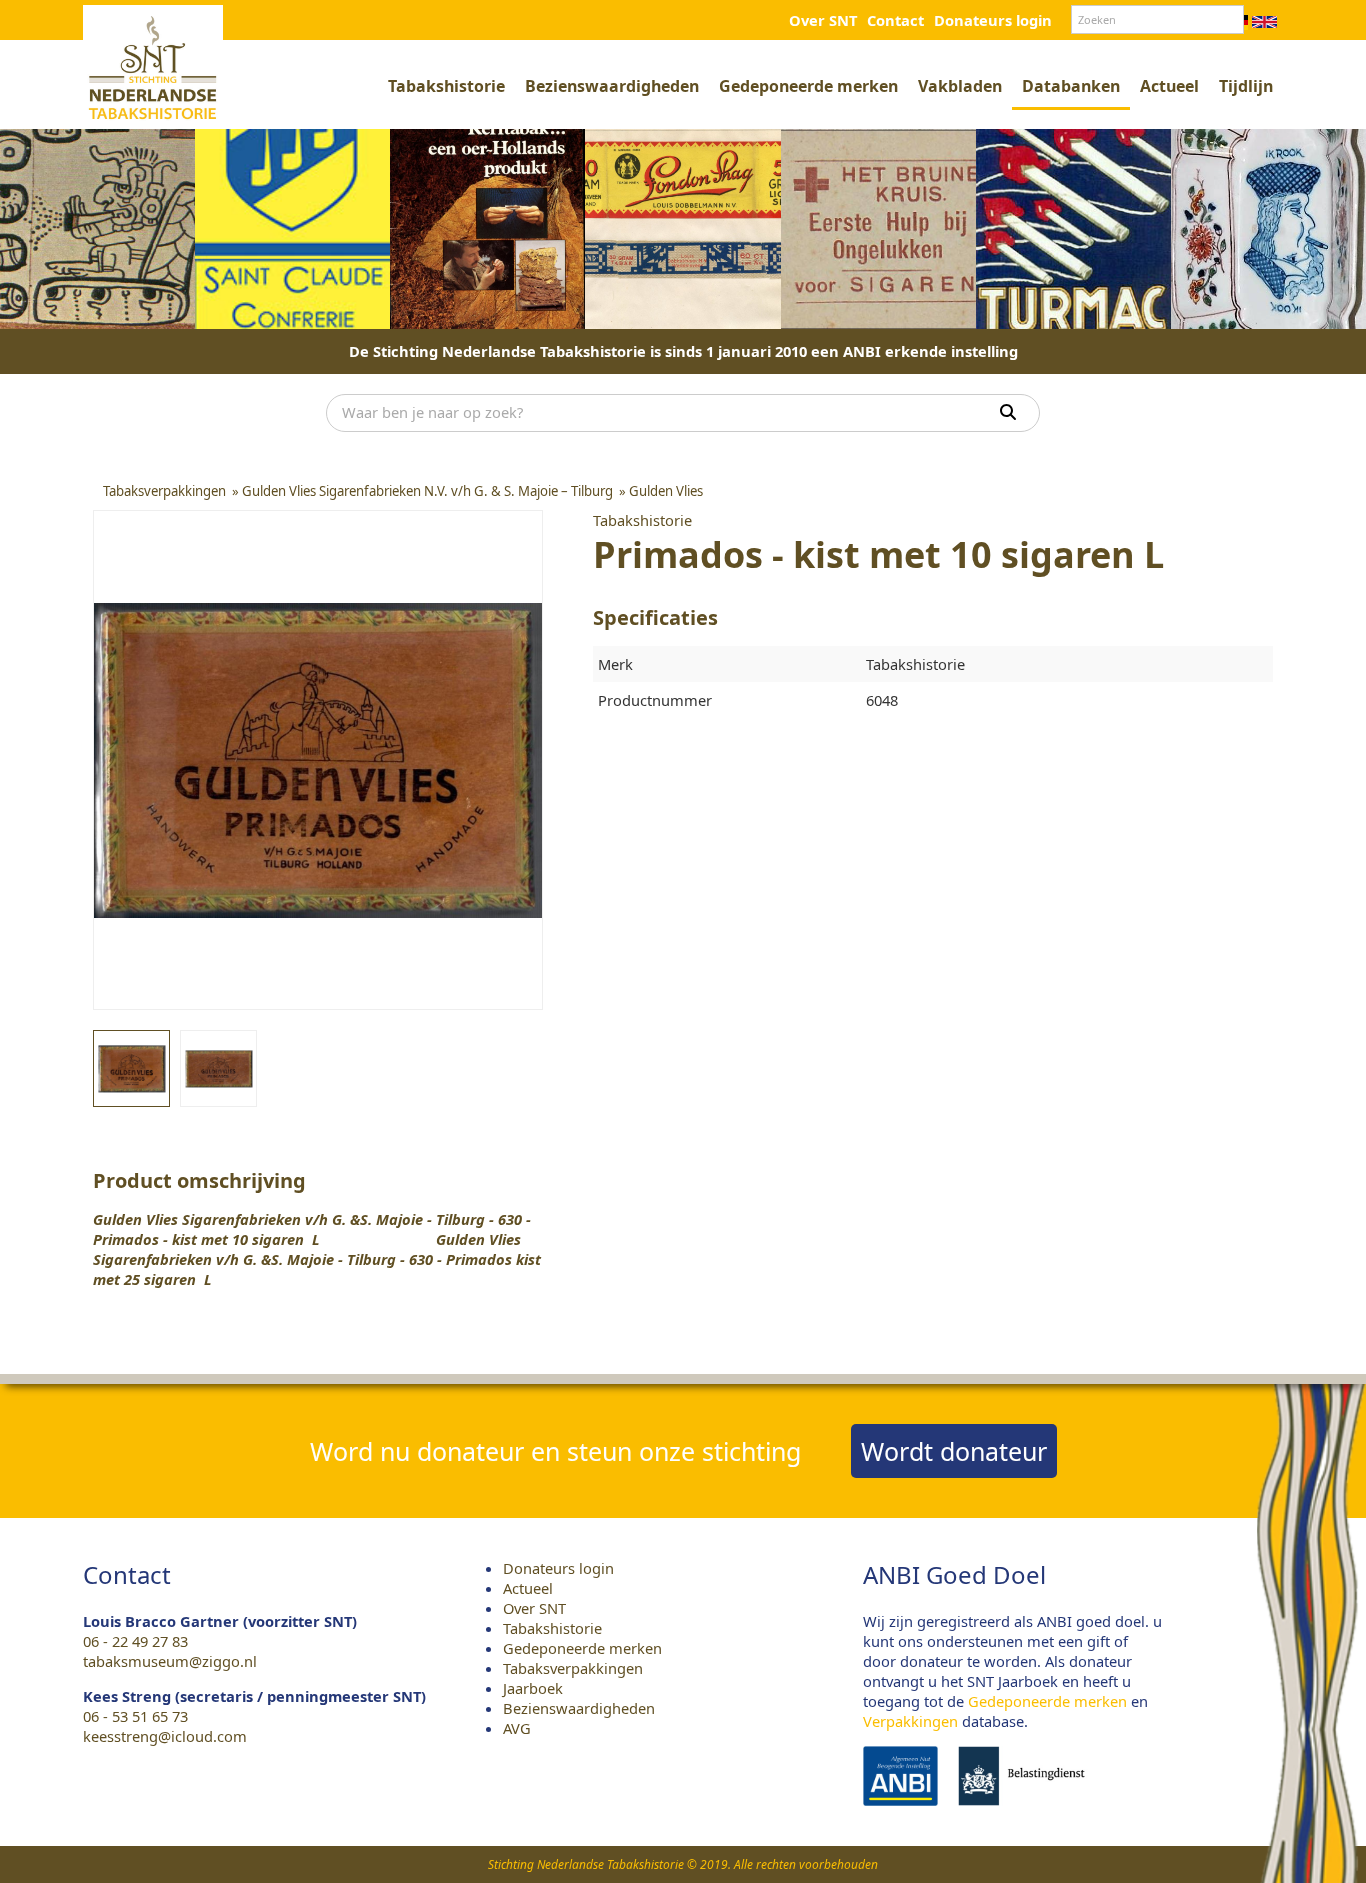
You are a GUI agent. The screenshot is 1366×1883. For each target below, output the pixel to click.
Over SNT (823, 20)
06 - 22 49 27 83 (135, 1641)
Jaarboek (533, 1688)
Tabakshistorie (446, 86)
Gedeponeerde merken (808, 86)
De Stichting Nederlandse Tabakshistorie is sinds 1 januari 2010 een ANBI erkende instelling (683, 351)
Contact (895, 20)
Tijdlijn (1246, 86)
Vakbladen (960, 86)
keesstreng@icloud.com (165, 1736)
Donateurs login (993, 20)
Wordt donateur (954, 1451)
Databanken (1071, 86)
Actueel (1169, 86)
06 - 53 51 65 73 (135, 1716)
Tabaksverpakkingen (573, 1668)
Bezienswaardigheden (612, 86)
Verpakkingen (910, 1721)
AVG (517, 1728)
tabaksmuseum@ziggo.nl (170, 1661)
